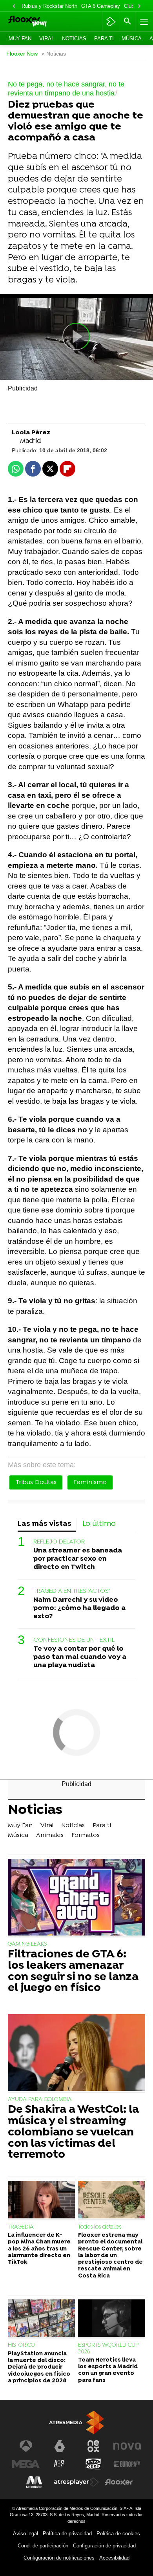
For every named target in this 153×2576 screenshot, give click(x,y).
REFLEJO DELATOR (59, 1542)
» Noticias (54, 54)
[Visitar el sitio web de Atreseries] (60, 2464)
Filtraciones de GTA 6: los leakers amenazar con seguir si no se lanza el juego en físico (73, 1972)
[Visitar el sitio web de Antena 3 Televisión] (26, 2446)
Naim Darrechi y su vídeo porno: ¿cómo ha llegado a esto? (79, 1608)
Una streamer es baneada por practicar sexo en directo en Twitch (78, 1559)
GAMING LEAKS (27, 1944)
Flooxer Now (22, 54)
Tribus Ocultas (36, 1482)
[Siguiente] (139, 6)
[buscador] (127, 22)
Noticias (74, 39)
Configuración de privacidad (104, 2546)
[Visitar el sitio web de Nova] (127, 2446)
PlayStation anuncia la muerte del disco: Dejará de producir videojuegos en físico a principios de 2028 (39, 2367)
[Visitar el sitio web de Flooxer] (119, 2482)
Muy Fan (20, 39)
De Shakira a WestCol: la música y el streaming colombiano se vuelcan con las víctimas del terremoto (73, 2133)
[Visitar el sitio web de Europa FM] (127, 2464)
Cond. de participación (43, 2546)
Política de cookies (118, 2534)
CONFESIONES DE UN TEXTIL (74, 1640)
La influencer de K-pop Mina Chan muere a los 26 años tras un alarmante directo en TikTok (39, 2249)
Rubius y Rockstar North (49, 6)
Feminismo (90, 1482)
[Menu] (143, 22)
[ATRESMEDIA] (76, 2422)
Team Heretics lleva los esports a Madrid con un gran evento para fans (108, 2370)
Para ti (104, 39)
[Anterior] (14, 6)
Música (132, 39)
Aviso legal (25, 2534)
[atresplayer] (111, 22)
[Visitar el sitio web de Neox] (93, 2446)
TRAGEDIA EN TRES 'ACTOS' (72, 1591)
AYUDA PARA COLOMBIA (40, 2100)
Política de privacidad (67, 2534)
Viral (47, 39)
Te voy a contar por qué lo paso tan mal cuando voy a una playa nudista (80, 1657)
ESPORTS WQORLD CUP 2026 (108, 2348)
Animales (50, 1835)
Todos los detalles (100, 2227)
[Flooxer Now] (38, 22)
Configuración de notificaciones (59, 2558)
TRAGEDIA (21, 2227)
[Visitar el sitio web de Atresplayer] (76, 2482)
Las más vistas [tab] (45, 1524)
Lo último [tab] (99, 1524)
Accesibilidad (114, 2558)
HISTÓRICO (22, 2345)
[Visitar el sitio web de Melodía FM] (34, 2482)
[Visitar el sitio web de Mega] (26, 2464)
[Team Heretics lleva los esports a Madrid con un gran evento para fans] (112, 2319)
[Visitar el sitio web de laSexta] (60, 2446)
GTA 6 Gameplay (101, 6)
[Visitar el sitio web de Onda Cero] (93, 2464)
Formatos (86, 1835)
